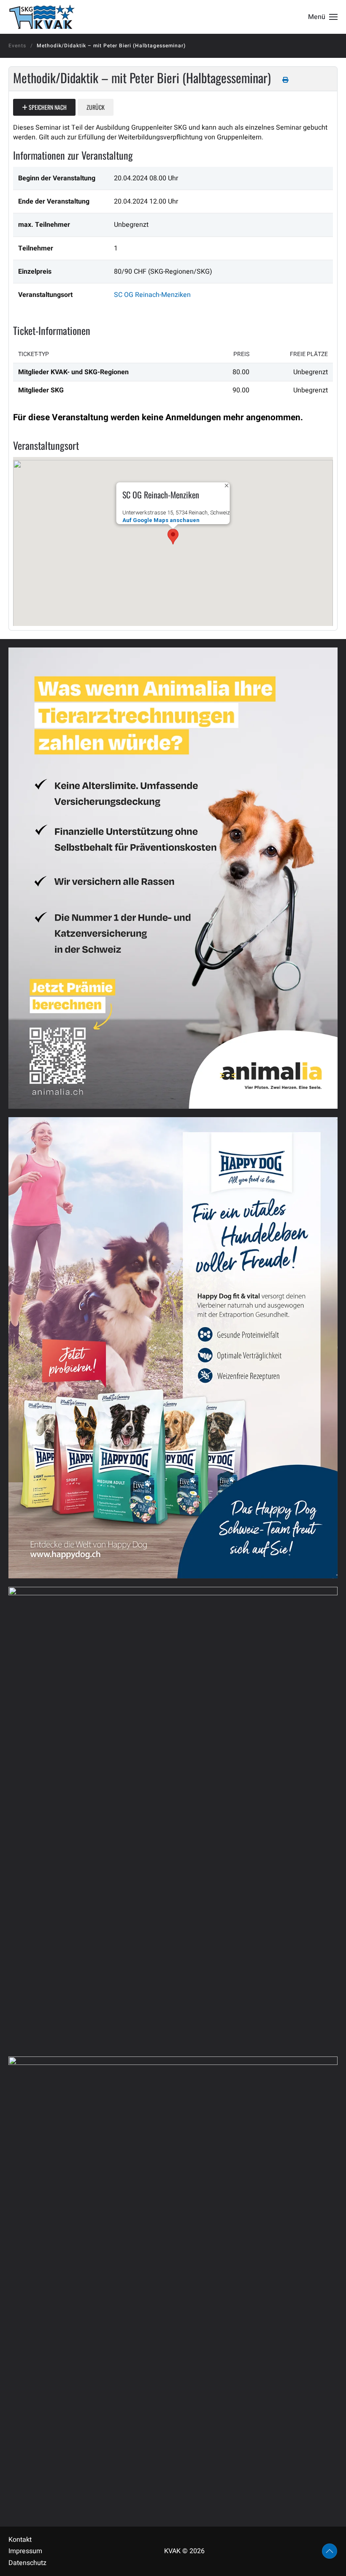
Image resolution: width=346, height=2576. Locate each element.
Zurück (96, 107)
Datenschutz (27, 2563)
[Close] (227, 486)
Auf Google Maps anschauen (161, 520)
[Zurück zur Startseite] (42, 17)
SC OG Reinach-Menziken (152, 295)
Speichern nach (47, 107)
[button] (323, 17)
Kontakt (20, 2540)
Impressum (25, 2551)
